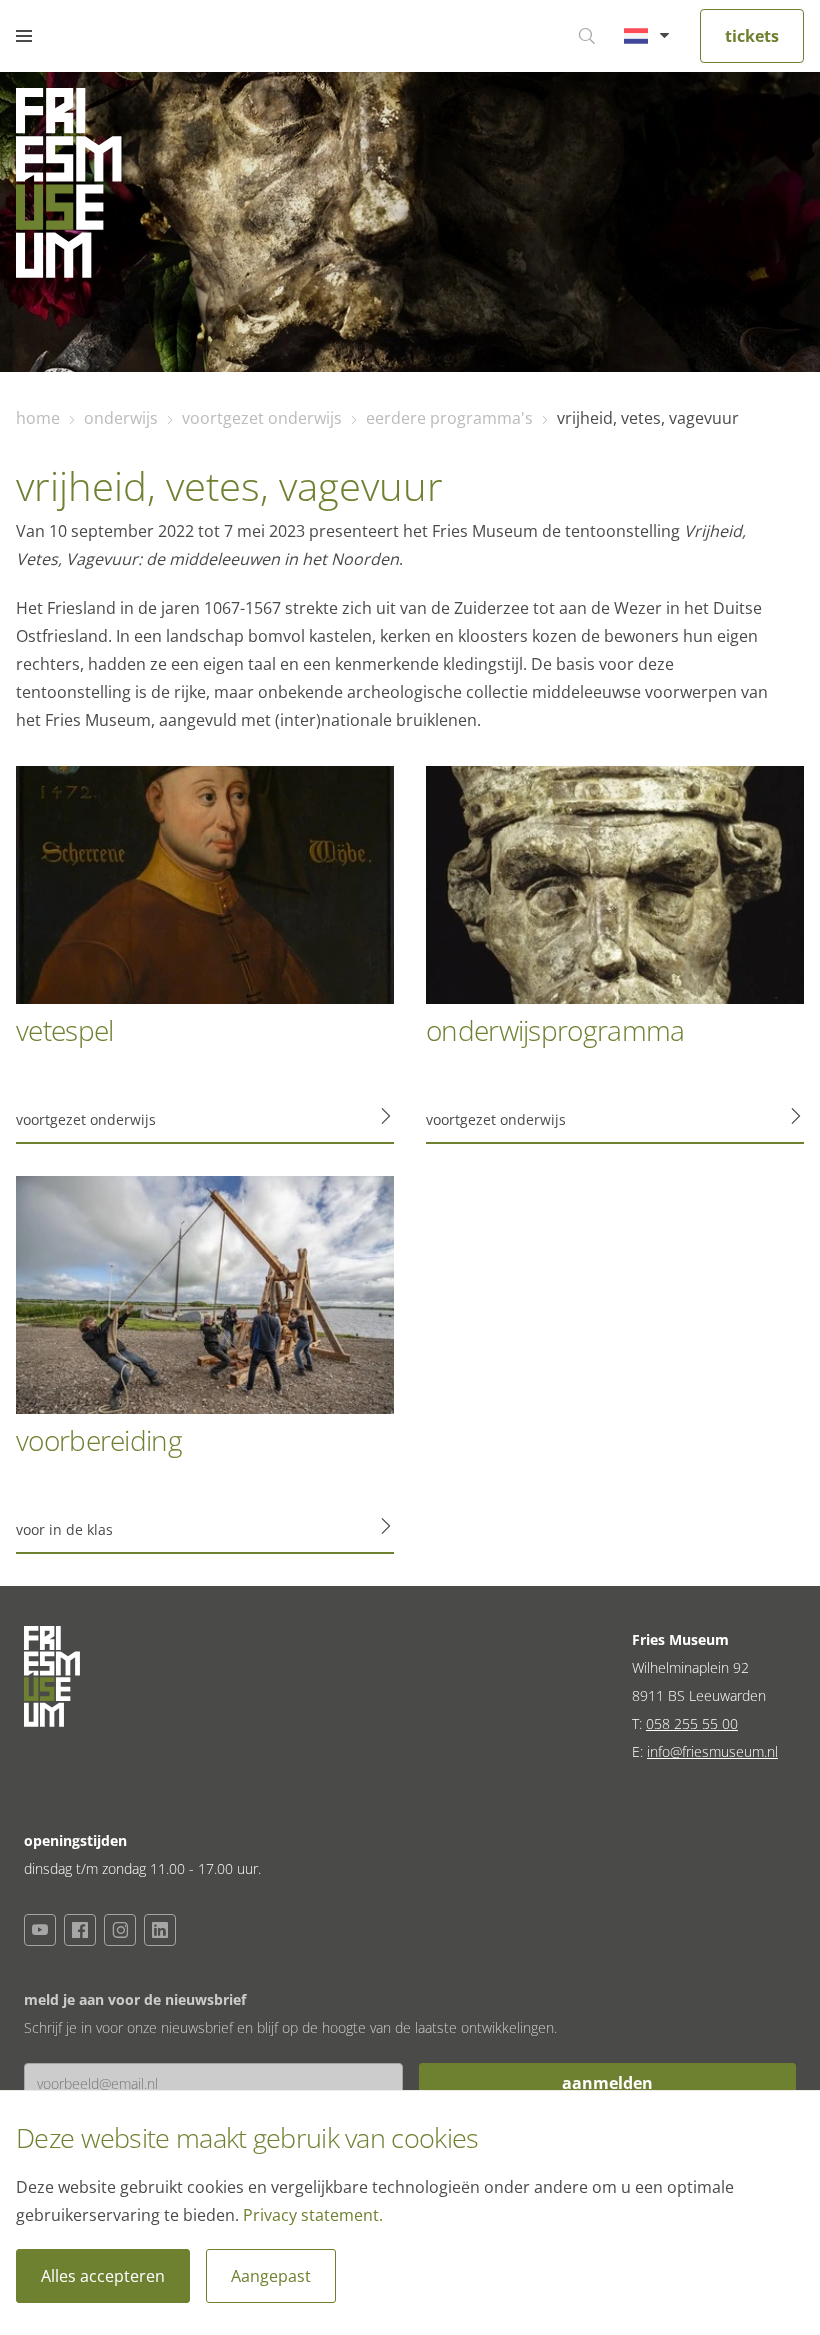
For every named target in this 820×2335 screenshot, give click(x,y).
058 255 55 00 (692, 1723)
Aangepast (271, 2276)
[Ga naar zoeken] (587, 36)
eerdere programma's (449, 418)
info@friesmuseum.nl (712, 1751)
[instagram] (120, 1930)
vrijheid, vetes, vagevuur (648, 418)
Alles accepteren (103, 2276)
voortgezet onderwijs (262, 418)
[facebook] (80, 1930)
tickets (752, 36)
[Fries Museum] (69, 188)
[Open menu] (24, 36)
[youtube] (40, 1930)
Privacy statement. (313, 2215)
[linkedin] (160, 1930)
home (38, 418)
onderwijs (121, 418)
